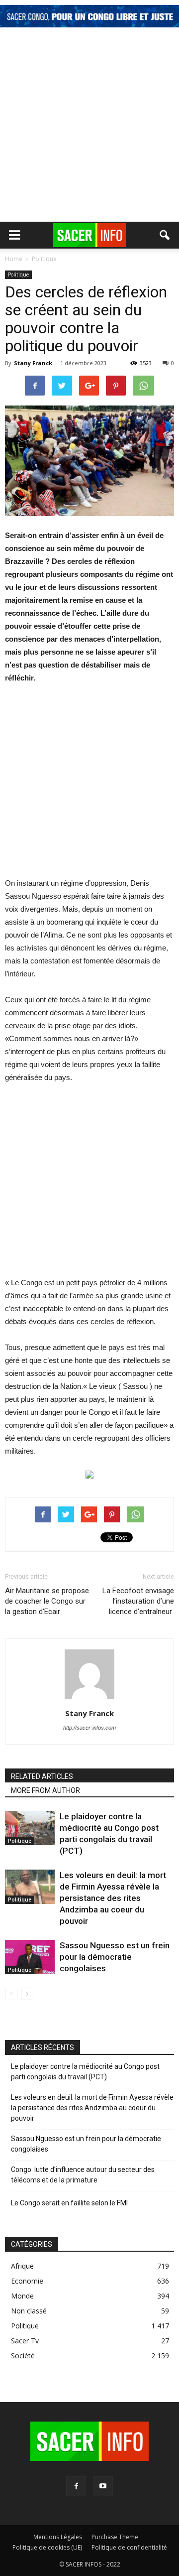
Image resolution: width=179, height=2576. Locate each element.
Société (23, 2356)
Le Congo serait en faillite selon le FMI (69, 2203)
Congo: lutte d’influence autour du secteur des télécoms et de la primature (83, 2175)
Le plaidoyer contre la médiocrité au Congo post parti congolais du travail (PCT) (85, 2072)
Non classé (29, 2311)
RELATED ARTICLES (42, 1776)
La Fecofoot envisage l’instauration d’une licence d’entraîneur (138, 1601)
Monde (22, 2296)
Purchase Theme (115, 2537)
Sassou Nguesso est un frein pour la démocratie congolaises (115, 1957)
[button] (165, 235)
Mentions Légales (58, 2537)
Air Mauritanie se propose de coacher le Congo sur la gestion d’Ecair (47, 1601)
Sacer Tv (25, 2341)
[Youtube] (103, 2486)
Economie (27, 2281)
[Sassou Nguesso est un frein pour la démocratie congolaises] (30, 1957)
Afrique (22, 2266)
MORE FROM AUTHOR (45, 1790)
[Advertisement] (89, 127)
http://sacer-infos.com (89, 1728)
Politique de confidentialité (129, 2547)
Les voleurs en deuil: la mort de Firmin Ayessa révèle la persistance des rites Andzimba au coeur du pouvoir (113, 1898)
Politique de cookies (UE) (47, 2547)
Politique (18, 274)
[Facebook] (76, 2486)
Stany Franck (33, 363)
